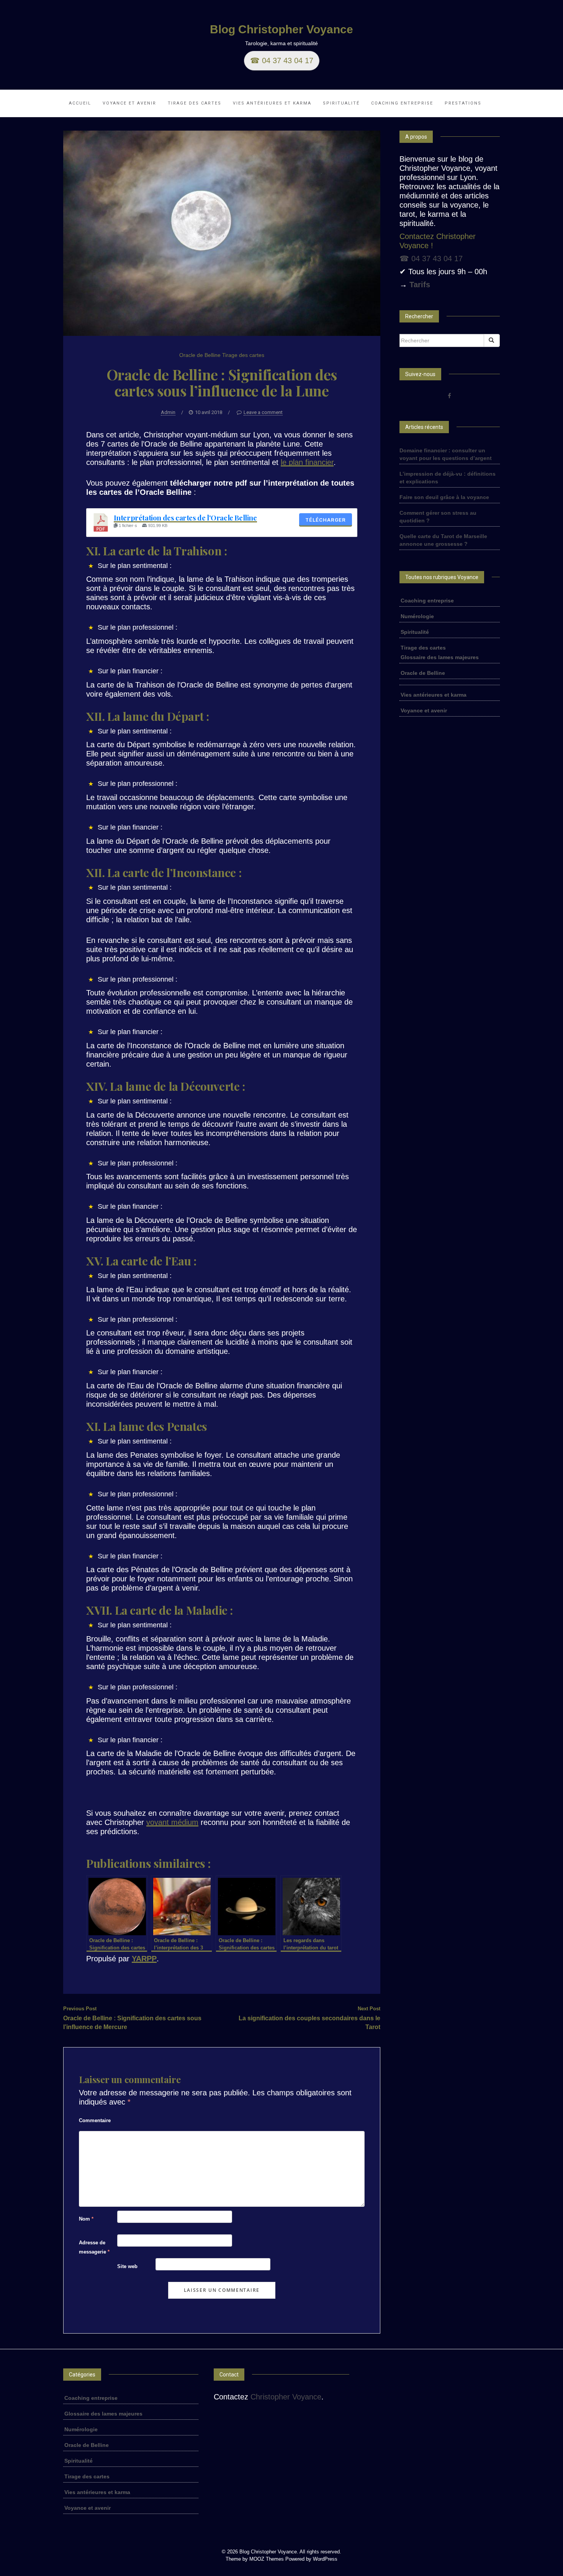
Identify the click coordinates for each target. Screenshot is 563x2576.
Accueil (80, 103)
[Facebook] (449, 396)
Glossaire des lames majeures (440, 657)
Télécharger (326, 520)
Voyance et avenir (129, 103)
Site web (127, 2266)
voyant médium (172, 1822)
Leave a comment (263, 412)
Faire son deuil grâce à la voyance (444, 497)
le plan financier (307, 462)
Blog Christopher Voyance (281, 29)
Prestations (463, 103)
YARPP (144, 1959)
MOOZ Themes (267, 2559)
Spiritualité (341, 103)
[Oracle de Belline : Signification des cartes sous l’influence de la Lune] (222, 232)
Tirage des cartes (195, 103)
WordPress (325, 2559)
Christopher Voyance (286, 2397)
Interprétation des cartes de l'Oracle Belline (185, 518)
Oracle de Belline (200, 355)
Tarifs (420, 285)
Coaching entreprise (402, 103)
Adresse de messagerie (94, 2247)
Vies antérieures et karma (272, 103)
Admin (168, 412)
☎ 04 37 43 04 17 (282, 61)
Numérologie (417, 616)
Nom (86, 2219)
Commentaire (95, 2120)
